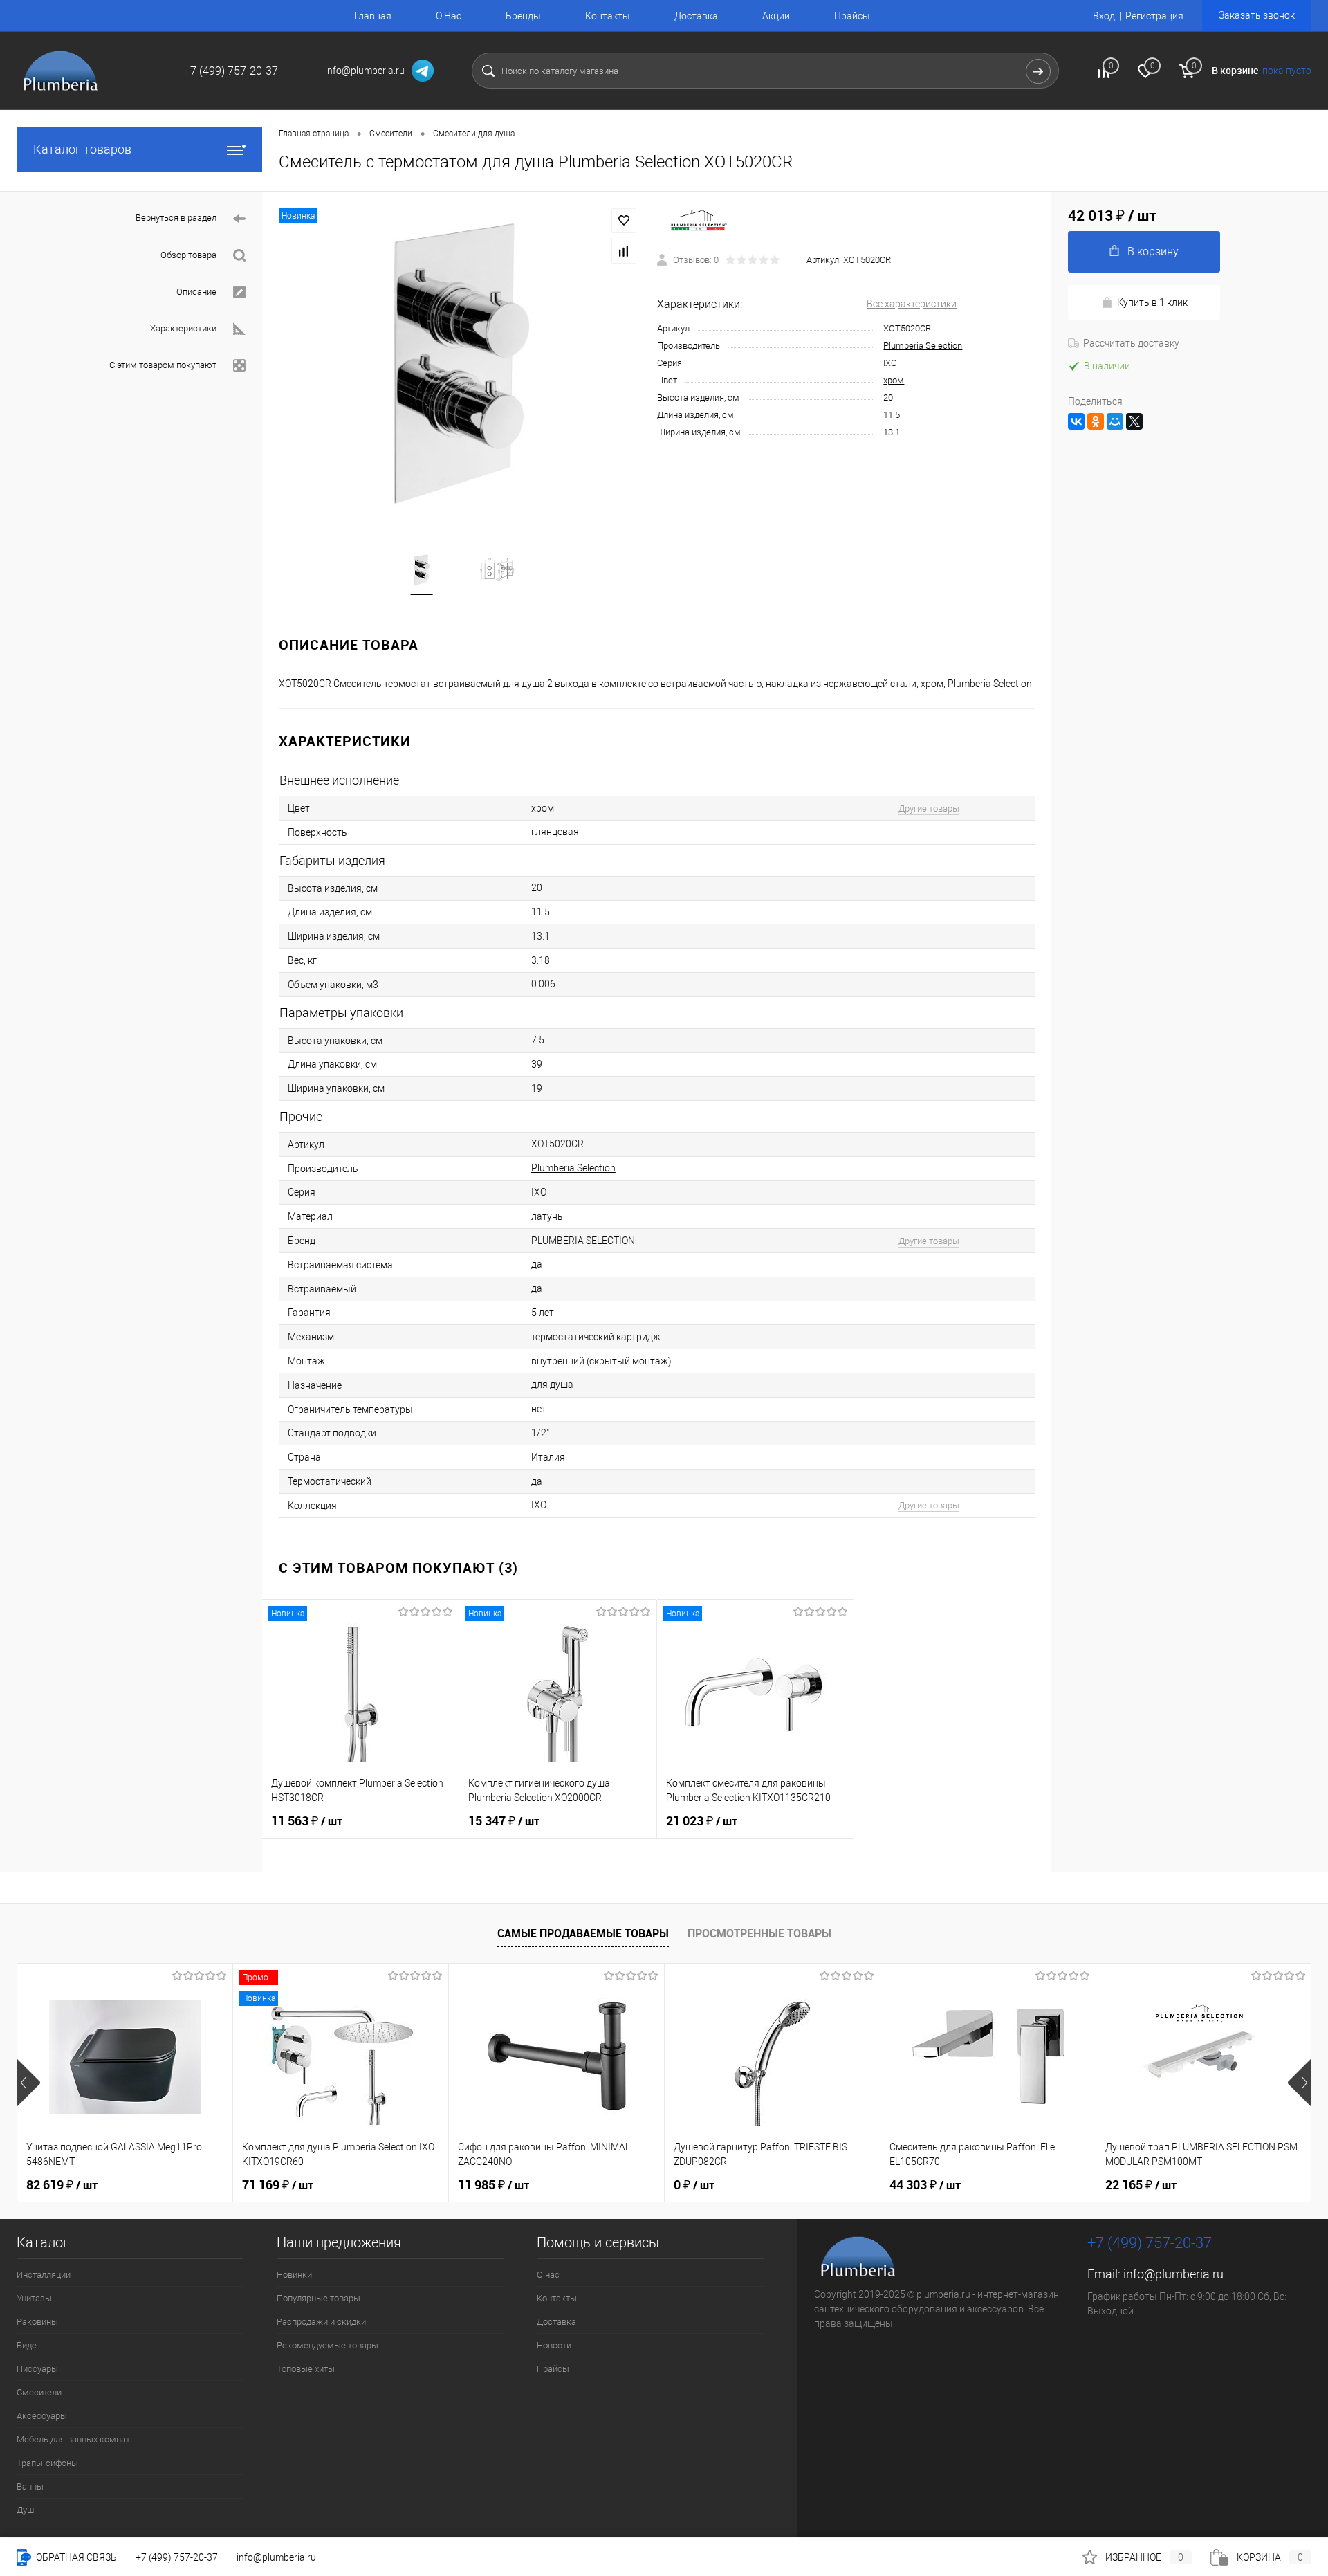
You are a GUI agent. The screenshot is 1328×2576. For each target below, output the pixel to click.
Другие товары (929, 809)
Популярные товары (319, 2298)
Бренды (523, 16)
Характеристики (183, 328)
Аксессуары (42, 2416)
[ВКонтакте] (1076, 421)
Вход (1104, 16)
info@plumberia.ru (1173, 2274)
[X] (1134, 421)
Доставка (696, 16)
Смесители (39, 2392)
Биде (27, 2345)
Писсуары (37, 2369)
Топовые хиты (306, 2369)
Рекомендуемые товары (328, 2345)
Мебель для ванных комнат (73, 2439)
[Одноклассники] (1096, 421)
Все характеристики (912, 304)
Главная (373, 16)
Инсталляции (44, 2275)
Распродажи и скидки (321, 2322)
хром (894, 380)
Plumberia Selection (923, 346)
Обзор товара (188, 255)
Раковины (37, 2322)
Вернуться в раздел (176, 218)
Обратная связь (75, 2557)
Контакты (608, 16)
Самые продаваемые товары (583, 1933)
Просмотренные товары (759, 1933)
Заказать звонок (1257, 15)
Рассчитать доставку (1131, 343)
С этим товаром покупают (163, 365)
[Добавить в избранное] (624, 221)
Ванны (30, 2486)
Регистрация (1154, 16)
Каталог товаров (82, 149)
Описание (196, 292)
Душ (25, 2510)
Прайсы (852, 16)
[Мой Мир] (1115, 421)
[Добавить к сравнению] (624, 251)
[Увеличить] (460, 364)
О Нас (449, 16)
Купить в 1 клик (1152, 302)
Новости (554, 2345)
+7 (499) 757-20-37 (177, 2557)
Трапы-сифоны (47, 2463)
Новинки (294, 2275)
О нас (548, 2275)
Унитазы (34, 2298)
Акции (776, 16)
